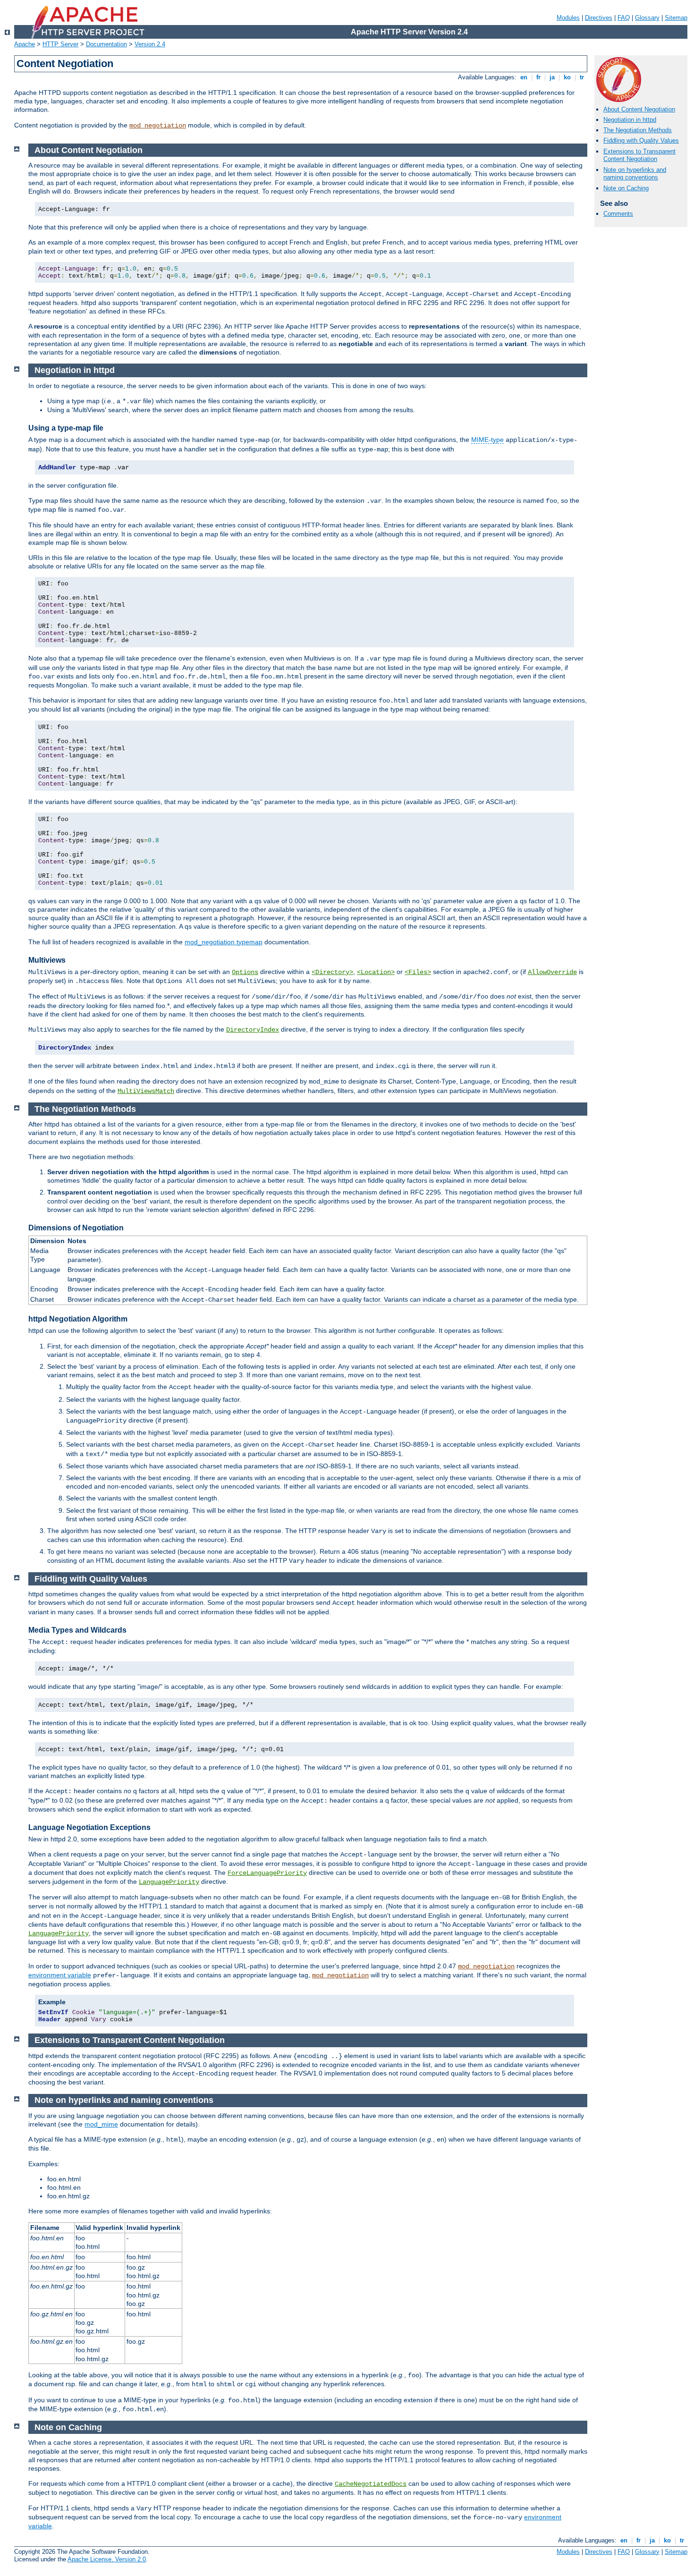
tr (582, 77)
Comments (618, 214)
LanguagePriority (169, 1882)
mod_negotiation (158, 126)
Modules (568, 18)
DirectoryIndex (253, 1030)
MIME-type (487, 440)
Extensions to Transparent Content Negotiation (639, 155)
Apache (25, 44)
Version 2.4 (150, 44)
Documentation (106, 44)
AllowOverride (552, 972)
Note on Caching (626, 188)
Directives (599, 18)
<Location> (376, 972)
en (524, 77)
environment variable (60, 1975)
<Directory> (332, 972)
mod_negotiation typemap (224, 942)
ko (567, 77)
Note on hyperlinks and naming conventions (635, 174)
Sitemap (676, 18)
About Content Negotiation (639, 109)
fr (538, 77)
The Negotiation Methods (638, 130)
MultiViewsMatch (146, 1091)
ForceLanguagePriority (267, 1873)
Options (245, 972)
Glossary (647, 18)
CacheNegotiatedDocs (371, 2484)
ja (552, 77)
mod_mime (101, 2124)
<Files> (418, 972)
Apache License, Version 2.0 (107, 2559)
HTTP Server (60, 44)
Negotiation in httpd (630, 120)
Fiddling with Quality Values (641, 140)
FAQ (624, 18)
